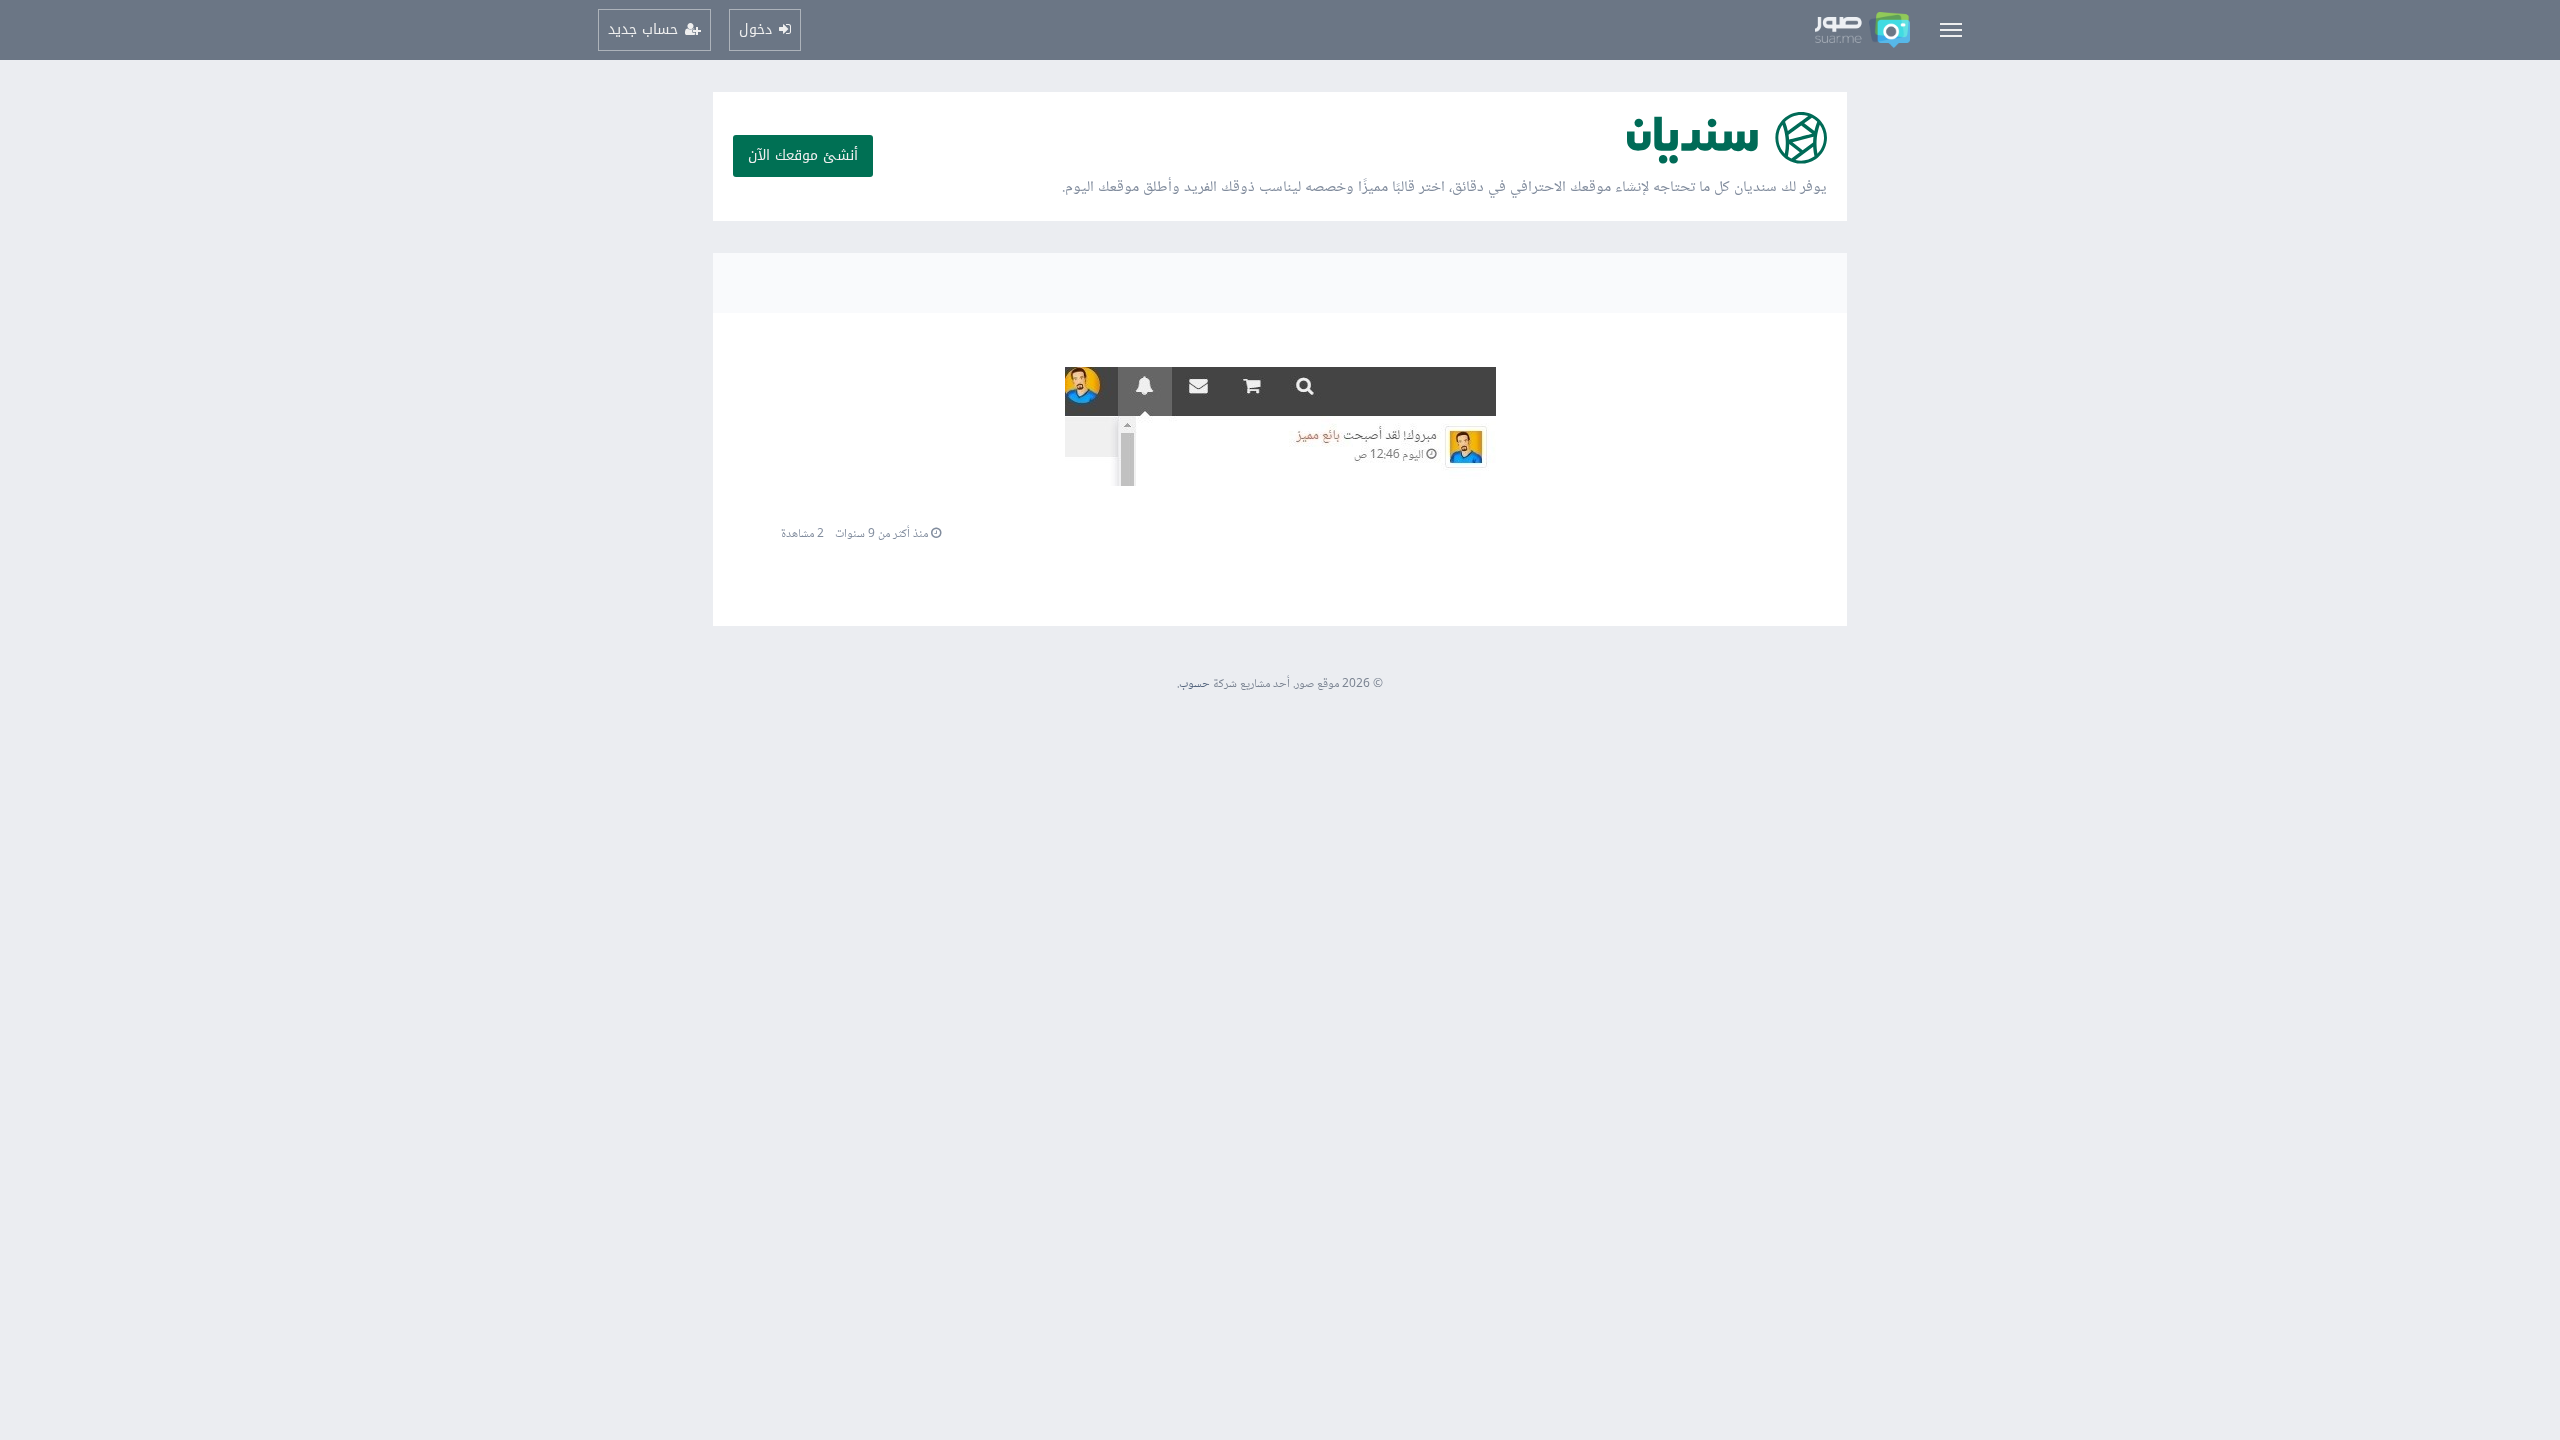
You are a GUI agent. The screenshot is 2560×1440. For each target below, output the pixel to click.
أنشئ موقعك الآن (803, 155)
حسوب (1194, 684)
